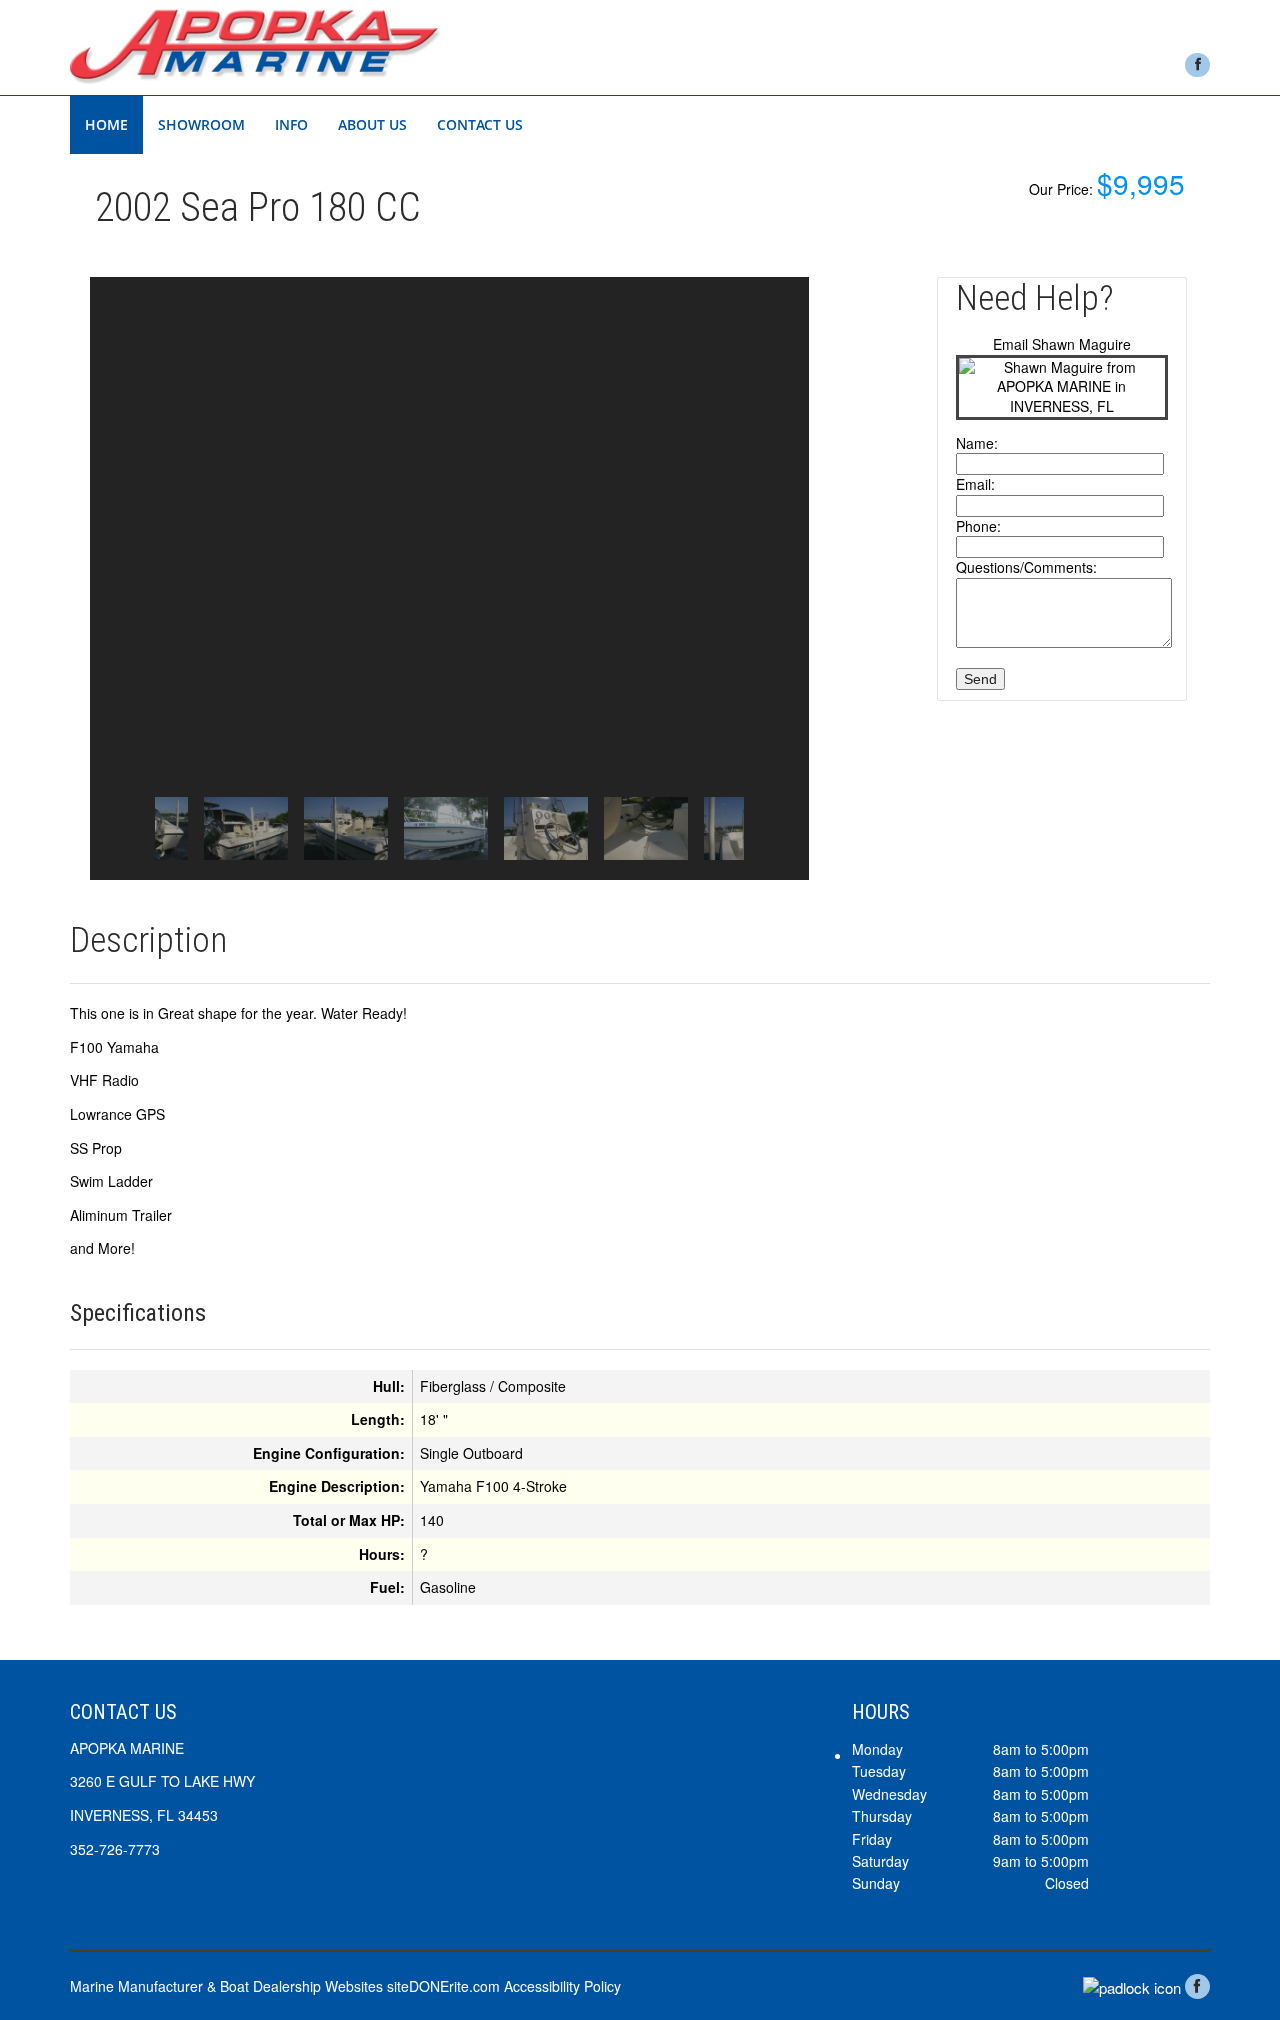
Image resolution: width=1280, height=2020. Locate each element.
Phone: (978, 526)
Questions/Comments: (1026, 567)
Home (106, 124)
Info (291, 124)
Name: (977, 443)
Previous (123, 829)
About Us (372, 124)
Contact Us (480, 124)
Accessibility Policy (562, 1986)
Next (776, 829)
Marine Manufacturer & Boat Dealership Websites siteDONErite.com (285, 1986)
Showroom (201, 124)
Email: (975, 484)
